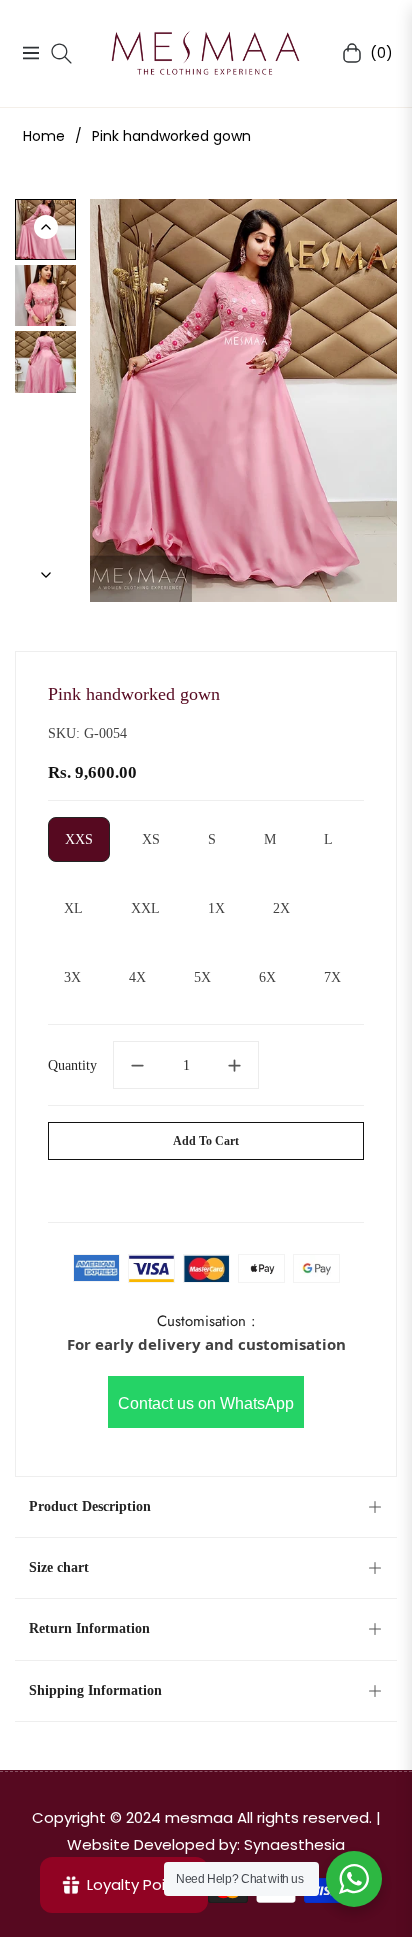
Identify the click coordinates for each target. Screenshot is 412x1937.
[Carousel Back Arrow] (46, 227)
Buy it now (206, 1187)
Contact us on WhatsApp (206, 1403)
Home (44, 136)
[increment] (235, 1065)
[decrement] (137, 1065)
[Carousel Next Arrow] (46, 575)
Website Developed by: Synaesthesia (206, 1844)
